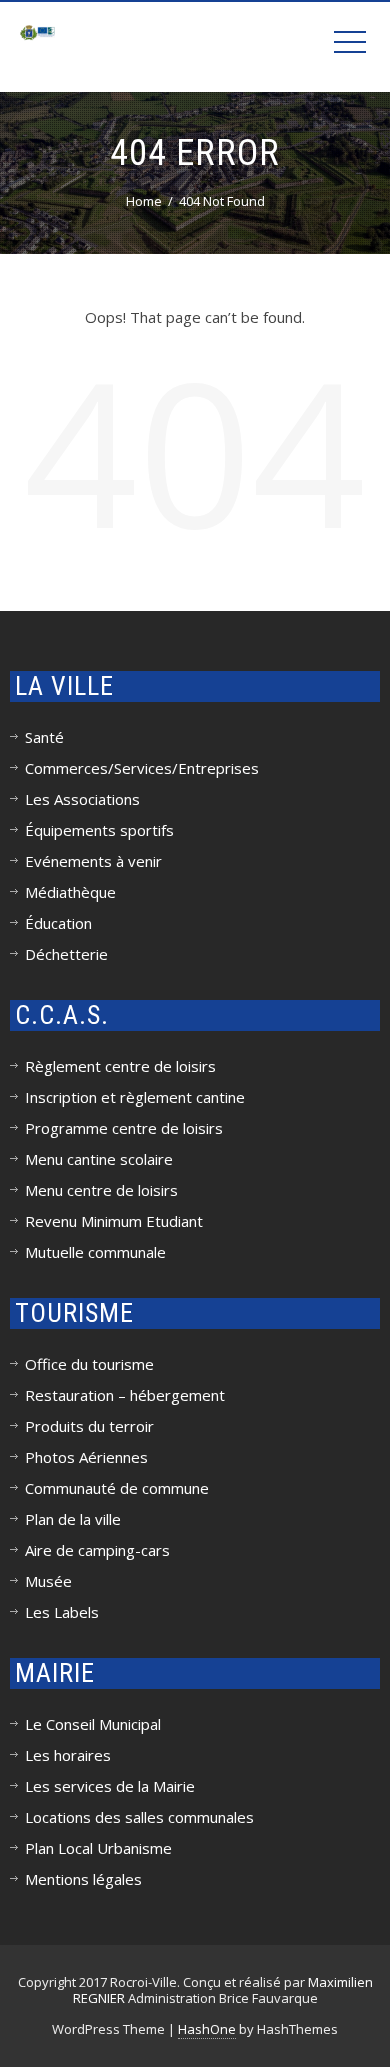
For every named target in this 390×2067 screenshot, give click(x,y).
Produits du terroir (89, 1426)
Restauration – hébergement (125, 1395)
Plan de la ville (73, 1519)
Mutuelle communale (95, 1252)
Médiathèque (70, 892)
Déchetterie (66, 954)
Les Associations (82, 799)
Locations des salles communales (139, 1817)
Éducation (58, 923)
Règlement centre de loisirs (120, 1066)
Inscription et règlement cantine (135, 1097)
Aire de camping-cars (97, 1550)
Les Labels (62, 1612)
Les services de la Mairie (110, 1786)
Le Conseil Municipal (93, 1724)
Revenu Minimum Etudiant (114, 1221)
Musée (48, 1581)
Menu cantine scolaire (99, 1159)
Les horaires (68, 1755)
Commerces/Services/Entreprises (142, 768)
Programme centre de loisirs (124, 1128)
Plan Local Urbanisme (98, 1848)
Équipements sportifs (99, 830)
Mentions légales (83, 1879)
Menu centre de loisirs (101, 1190)
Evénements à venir (93, 861)
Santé (44, 737)
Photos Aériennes (86, 1457)
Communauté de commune (117, 1488)
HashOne (207, 2029)
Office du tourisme (89, 1364)
